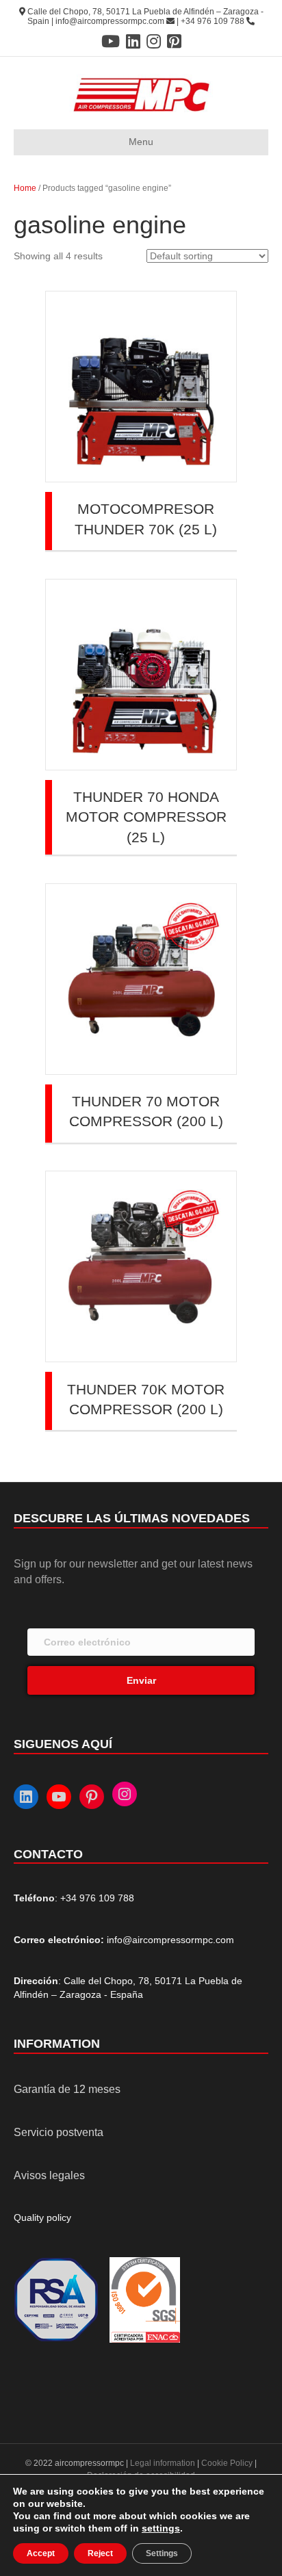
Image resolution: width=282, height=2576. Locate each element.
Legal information (164, 2463)
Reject (100, 2553)
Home (25, 188)
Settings (162, 2553)
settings (161, 2528)
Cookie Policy (227, 2463)
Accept (41, 2553)
